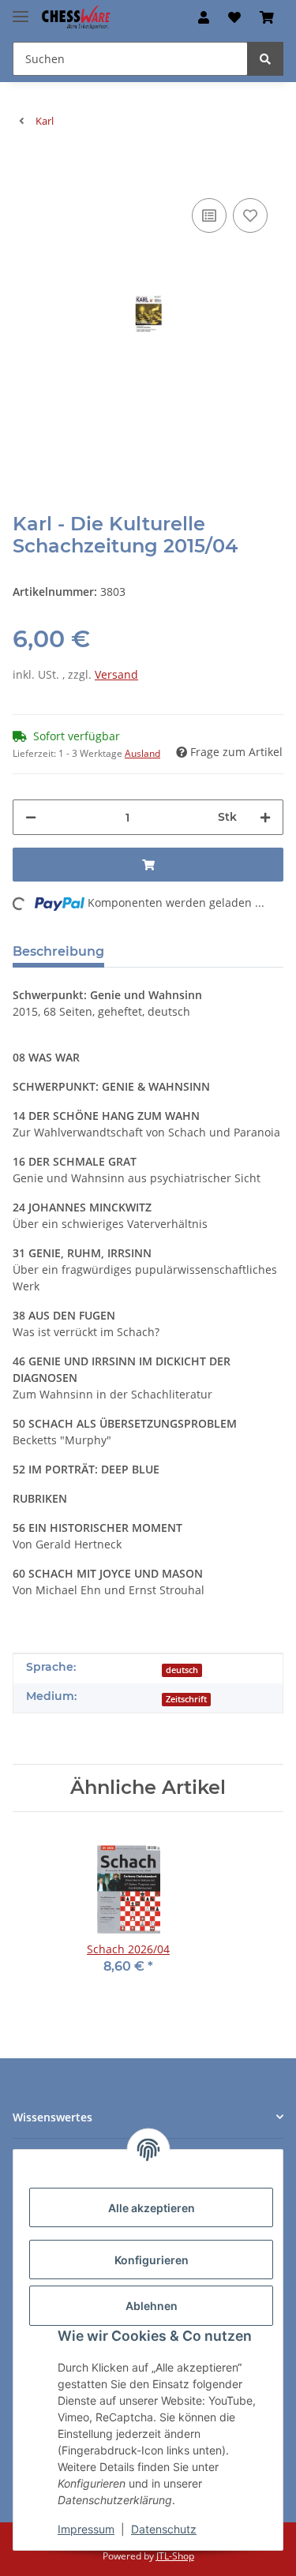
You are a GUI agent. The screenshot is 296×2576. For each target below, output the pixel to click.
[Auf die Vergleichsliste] (209, 215)
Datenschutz (164, 2529)
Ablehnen (152, 2306)
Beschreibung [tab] (58, 951)
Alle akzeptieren (152, 2208)
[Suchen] (265, 59)
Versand (116, 674)
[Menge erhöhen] (265, 817)
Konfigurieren (152, 2260)
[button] (204, 17)
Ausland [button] (142, 753)
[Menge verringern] (31, 817)
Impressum (86, 2529)
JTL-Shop (175, 2556)
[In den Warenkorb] (25, 170)
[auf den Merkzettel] (250, 215)
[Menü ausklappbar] (21, 10)
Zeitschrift (186, 1699)
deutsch (182, 1670)
